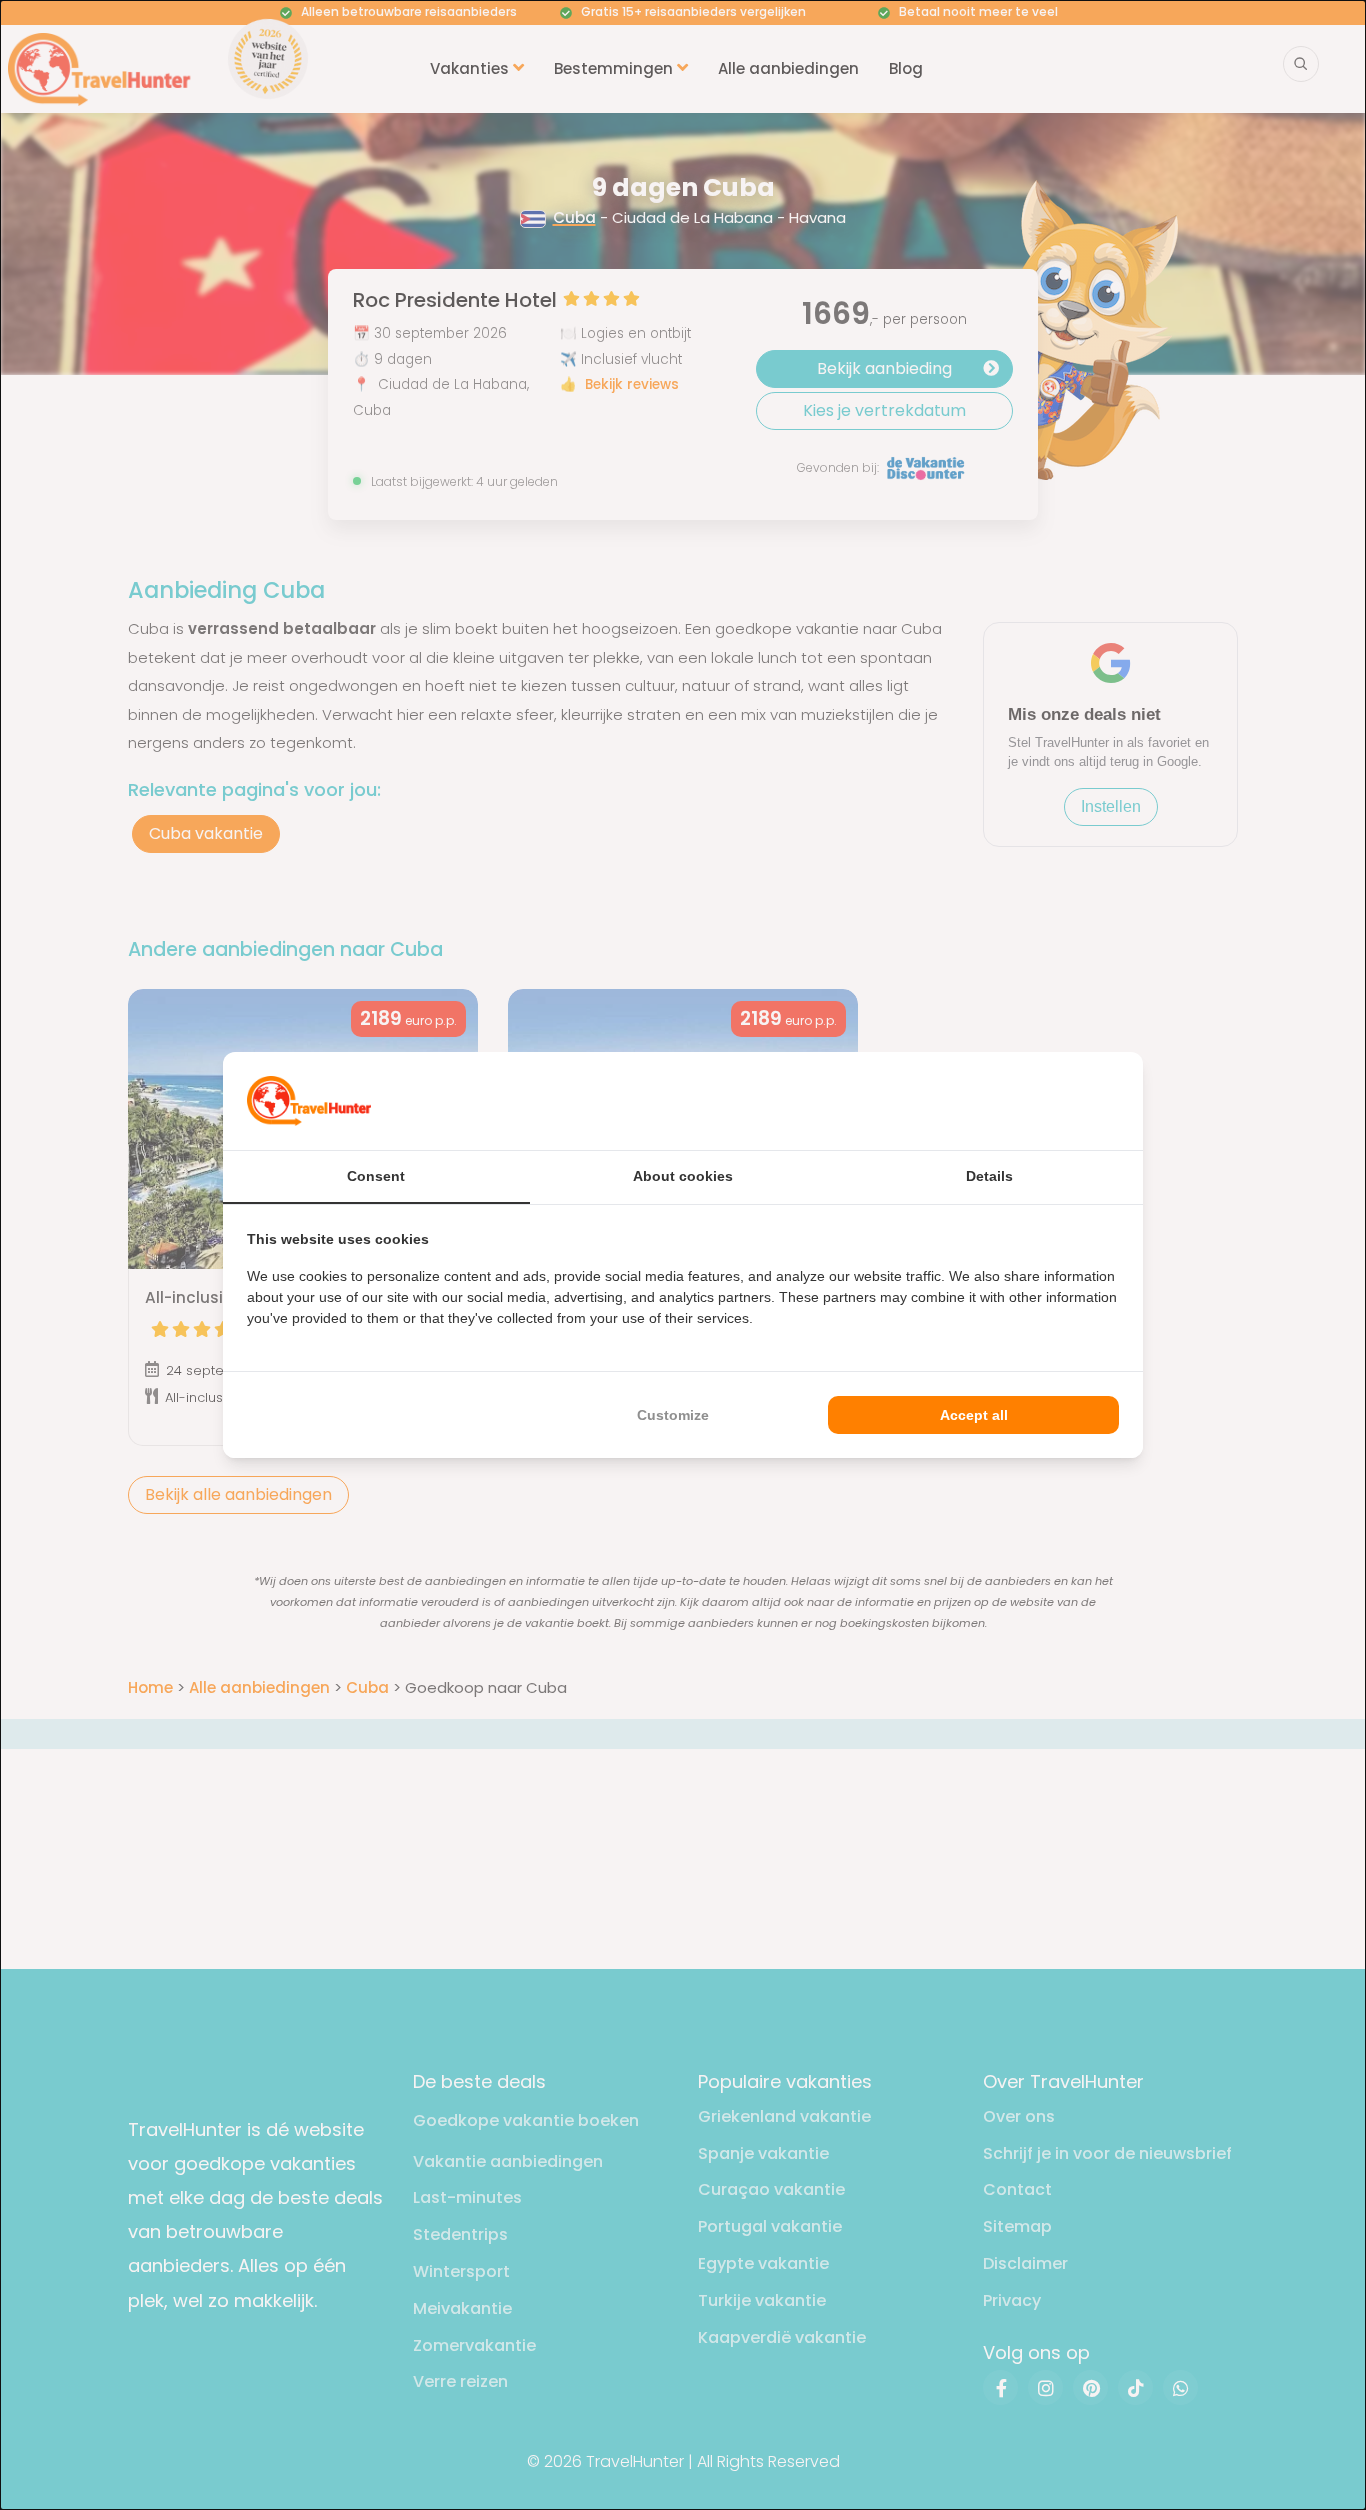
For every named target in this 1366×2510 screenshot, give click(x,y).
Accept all (974, 1415)
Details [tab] (989, 1176)
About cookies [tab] (683, 1176)
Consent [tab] (376, 1176)
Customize (673, 1415)
